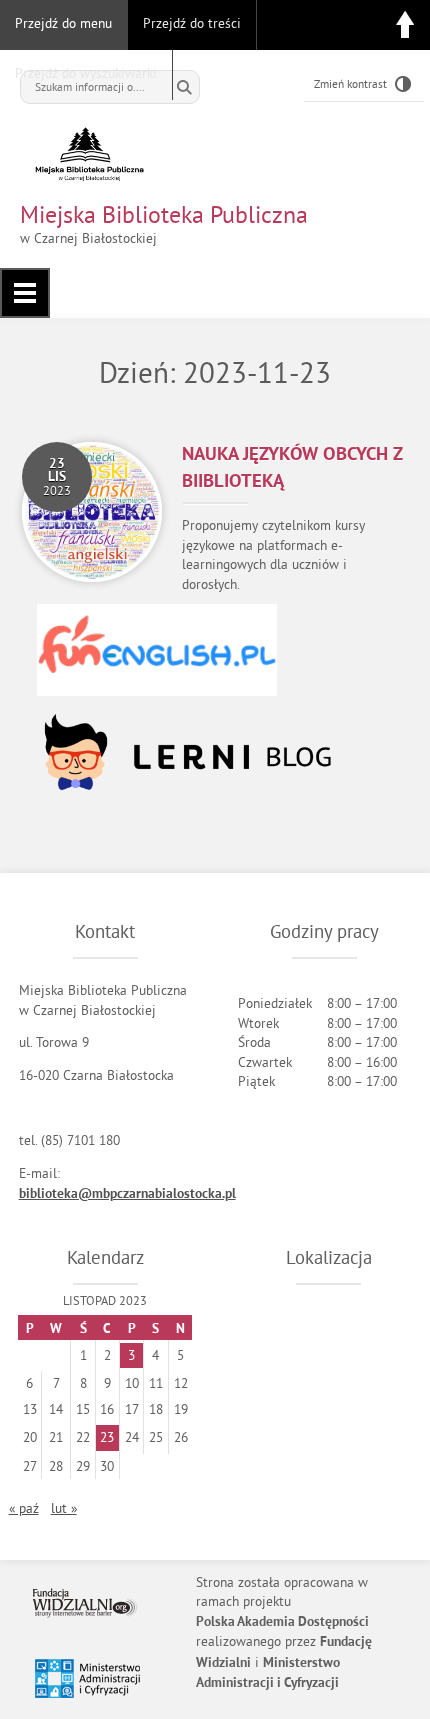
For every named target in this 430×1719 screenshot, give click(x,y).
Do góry (405, 25)
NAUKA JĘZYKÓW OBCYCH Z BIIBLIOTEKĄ (292, 469)
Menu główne (25, 293)
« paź (24, 1508)
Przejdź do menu (63, 23)
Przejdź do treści (192, 23)
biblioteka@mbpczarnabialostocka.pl (127, 1194)
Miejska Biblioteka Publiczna (164, 214)
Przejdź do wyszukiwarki (86, 73)
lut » (64, 1508)
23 (107, 1437)
